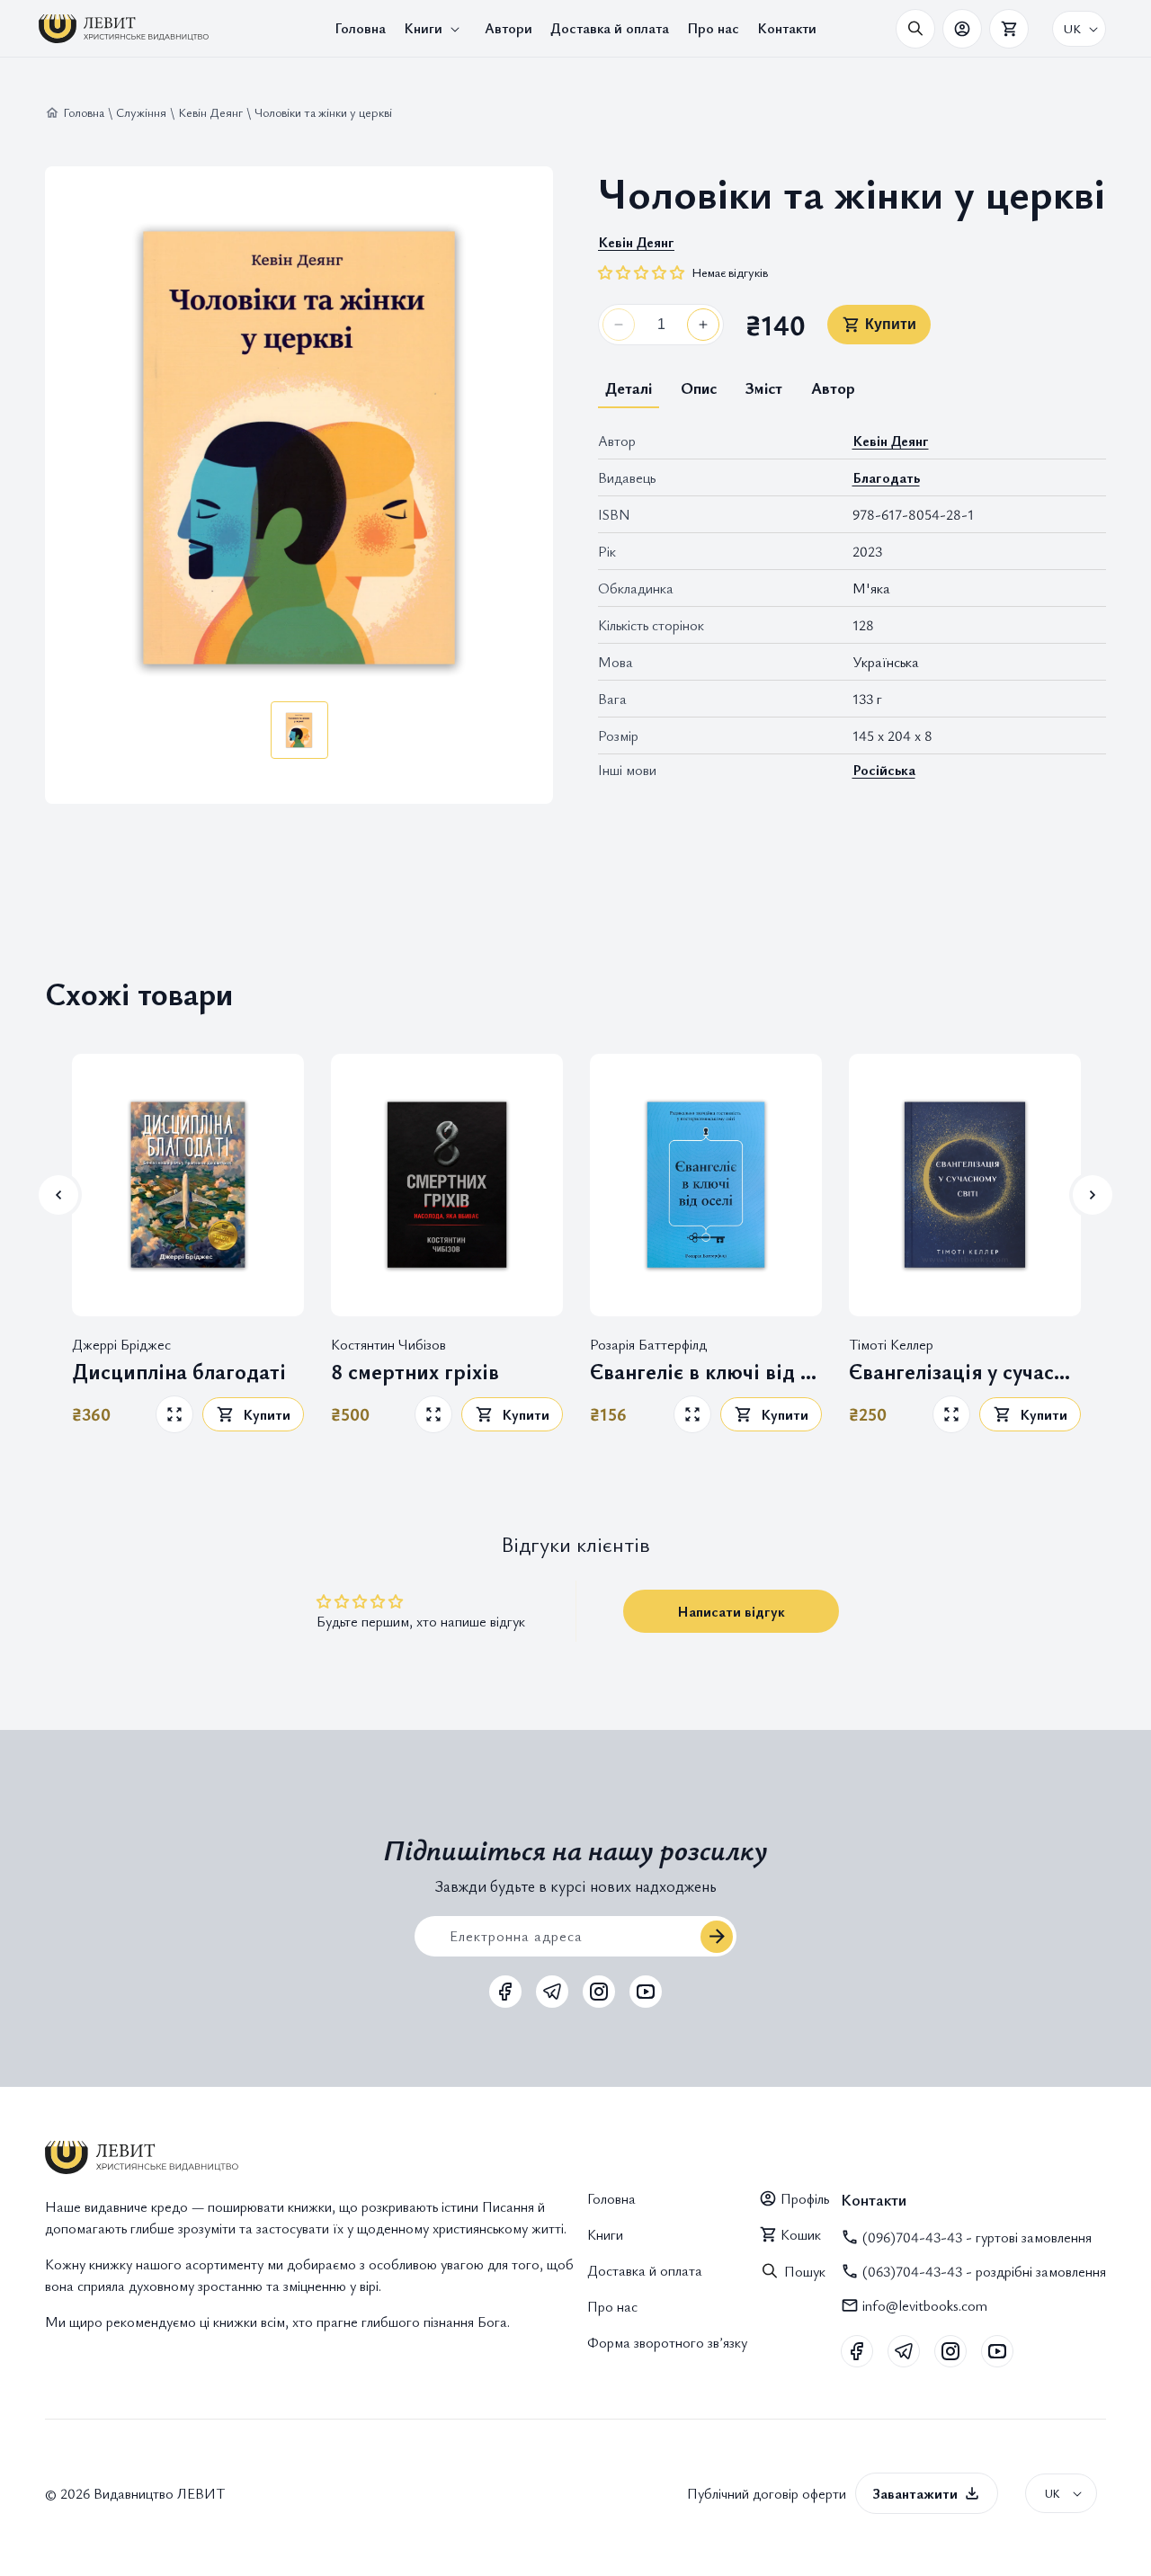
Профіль (805, 2198)
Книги (605, 2234)
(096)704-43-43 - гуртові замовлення (977, 2237)
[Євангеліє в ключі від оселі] (706, 1185)
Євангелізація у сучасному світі (965, 1372)
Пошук (805, 2271)
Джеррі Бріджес (121, 1343)
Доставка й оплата (645, 2270)
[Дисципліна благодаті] (188, 1185)
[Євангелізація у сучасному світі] (965, 1185)
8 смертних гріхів (415, 1372)
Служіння (141, 112)
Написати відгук (731, 1611)
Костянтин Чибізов (388, 1343)
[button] (435, 28)
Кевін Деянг (210, 112)
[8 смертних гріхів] (447, 1185)
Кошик (801, 2234)
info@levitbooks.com (925, 2305)
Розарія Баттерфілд (648, 1343)
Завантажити (915, 2493)
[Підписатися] (717, 1937)
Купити (891, 324)
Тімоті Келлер (891, 1343)
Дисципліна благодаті (179, 1372)
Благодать (886, 477)
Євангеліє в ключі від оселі (706, 1372)
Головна (84, 112)
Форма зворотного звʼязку (667, 2342)
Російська (884, 770)
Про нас (612, 2306)
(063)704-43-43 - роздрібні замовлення (984, 2271)
